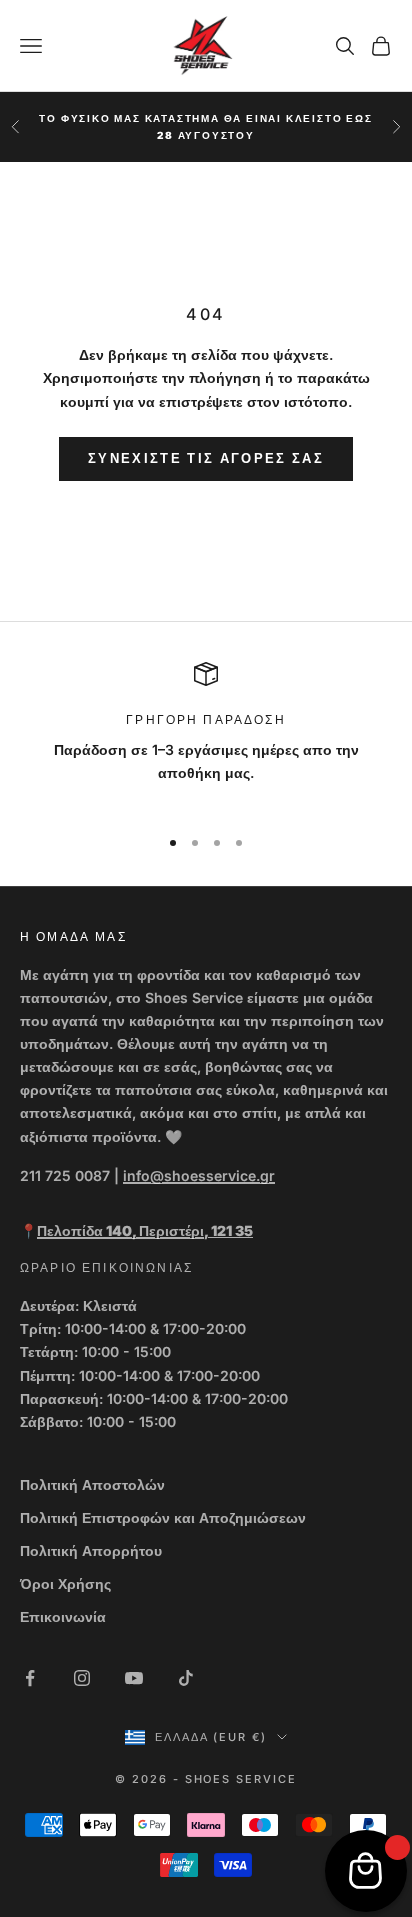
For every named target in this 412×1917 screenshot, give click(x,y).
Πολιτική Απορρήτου (91, 1550)
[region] (206, 735)
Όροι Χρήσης (65, 1583)
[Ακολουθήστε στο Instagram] (82, 1678)
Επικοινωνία (63, 1616)
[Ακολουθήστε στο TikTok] (186, 1678)
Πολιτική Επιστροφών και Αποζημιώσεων (163, 1517)
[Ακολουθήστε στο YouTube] (134, 1678)
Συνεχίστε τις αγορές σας (206, 458)
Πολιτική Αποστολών (92, 1484)
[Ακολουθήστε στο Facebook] (30, 1678)
